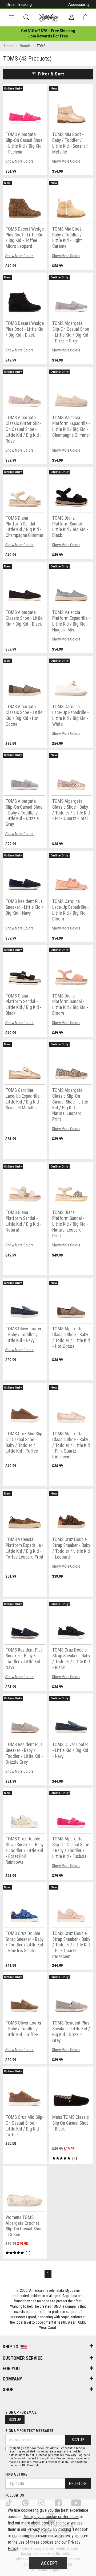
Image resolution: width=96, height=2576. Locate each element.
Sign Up (15, 2420)
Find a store (16, 2474)
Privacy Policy (46, 2458)
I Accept (48, 2563)
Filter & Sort (50, 74)
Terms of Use (22, 2458)
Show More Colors (19, 161)
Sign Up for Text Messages (29, 2431)
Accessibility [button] (79, 5)
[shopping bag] (86, 17)
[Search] (26, 17)
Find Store (78, 2484)
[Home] (49, 18)
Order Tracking (19, 5)
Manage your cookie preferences (51, 2517)
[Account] (71, 18)
